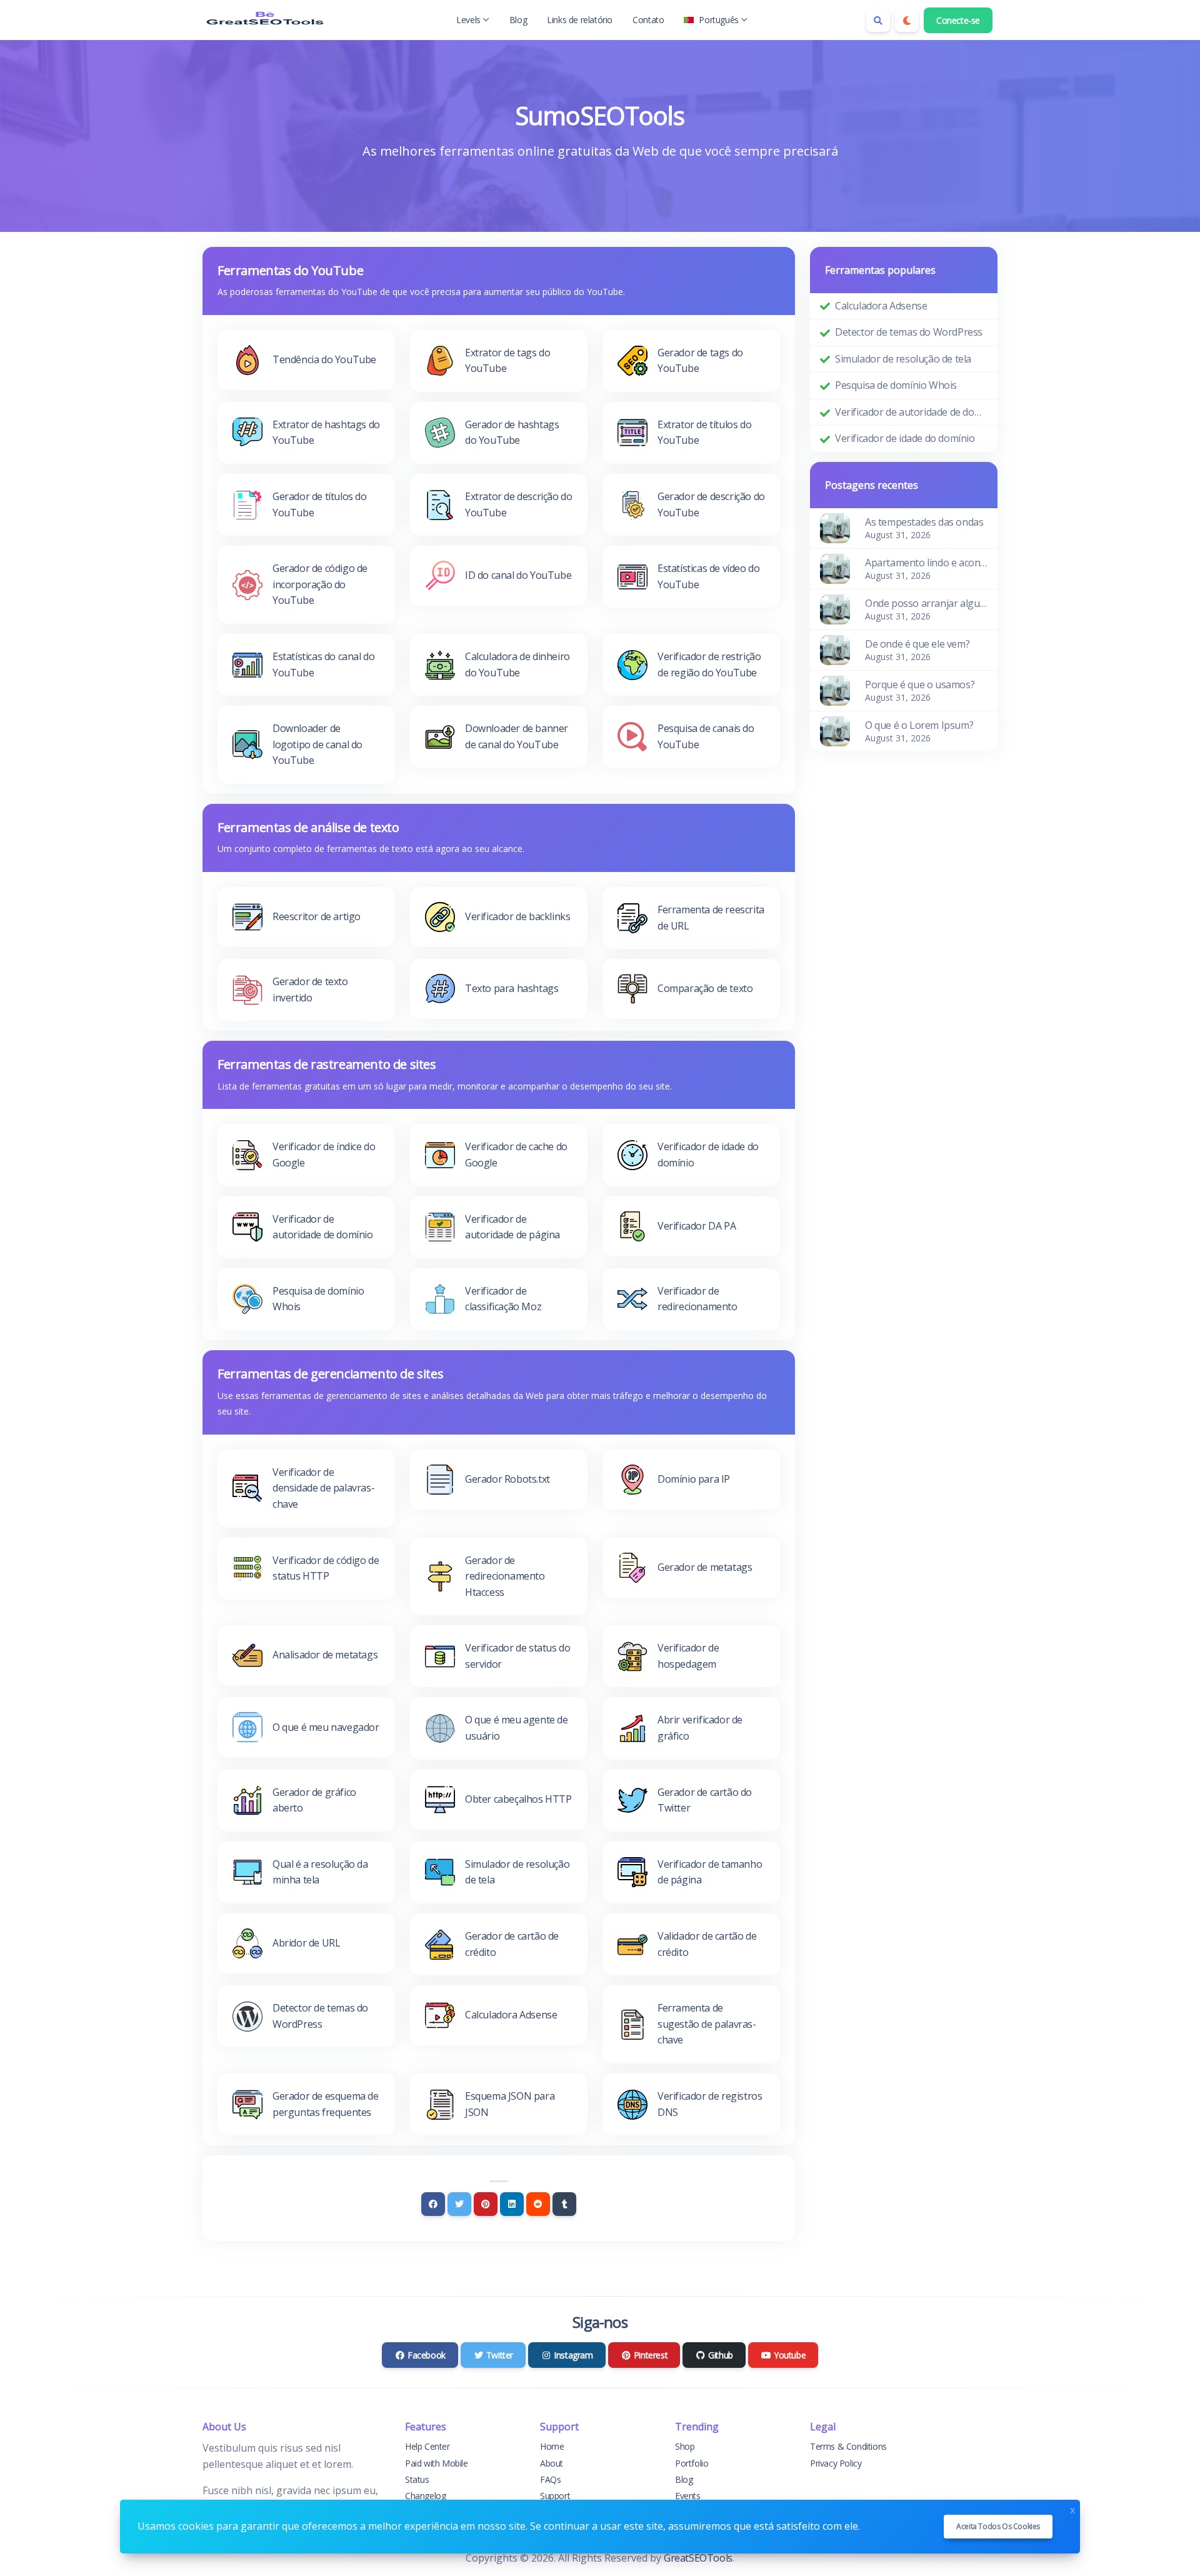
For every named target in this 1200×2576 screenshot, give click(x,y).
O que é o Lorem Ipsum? (919, 725)
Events (688, 2496)
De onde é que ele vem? (917, 644)
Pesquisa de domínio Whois (896, 385)
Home (552, 2446)
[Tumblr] (564, 2204)
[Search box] (878, 20)
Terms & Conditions (848, 2446)
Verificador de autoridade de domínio (911, 412)
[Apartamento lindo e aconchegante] (835, 568)
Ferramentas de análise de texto (308, 827)
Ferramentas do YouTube (290, 270)
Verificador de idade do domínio (905, 438)
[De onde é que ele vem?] (835, 649)
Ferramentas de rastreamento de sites (327, 1064)
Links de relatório (580, 20)
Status (417, 2479)
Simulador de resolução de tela (903, 359)
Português (718, 20)
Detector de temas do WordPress (909, 332)
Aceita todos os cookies (998, 2526)
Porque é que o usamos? (920, 684)
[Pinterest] (486, 2204)
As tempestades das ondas (924, 522)
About (552, 2463)
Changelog (425, 2496)
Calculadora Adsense (881, 306)
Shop (685, 2446)
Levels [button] (468, 20)
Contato (648, 20)
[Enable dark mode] (907, 20)
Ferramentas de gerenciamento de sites (330, 1374)
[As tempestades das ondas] (835, 527)
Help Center (427, 2446)
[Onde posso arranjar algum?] (835, 608)
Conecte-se (958, 20)
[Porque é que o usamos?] (835, 689)
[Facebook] (433, 2204)
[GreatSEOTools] (265, 20)
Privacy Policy (836, 2463)
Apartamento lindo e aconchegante (926, 563)
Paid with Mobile (437, 2463)
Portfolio (692, 2463)
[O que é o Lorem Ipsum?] (835, 730)
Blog (518, 20)
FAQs (550, 2479)
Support (555, 2496)
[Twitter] (459, 2204)
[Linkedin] (512, 2204)
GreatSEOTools (698, 2558)
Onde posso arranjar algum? (926, 603)
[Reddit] (538, 2204)
